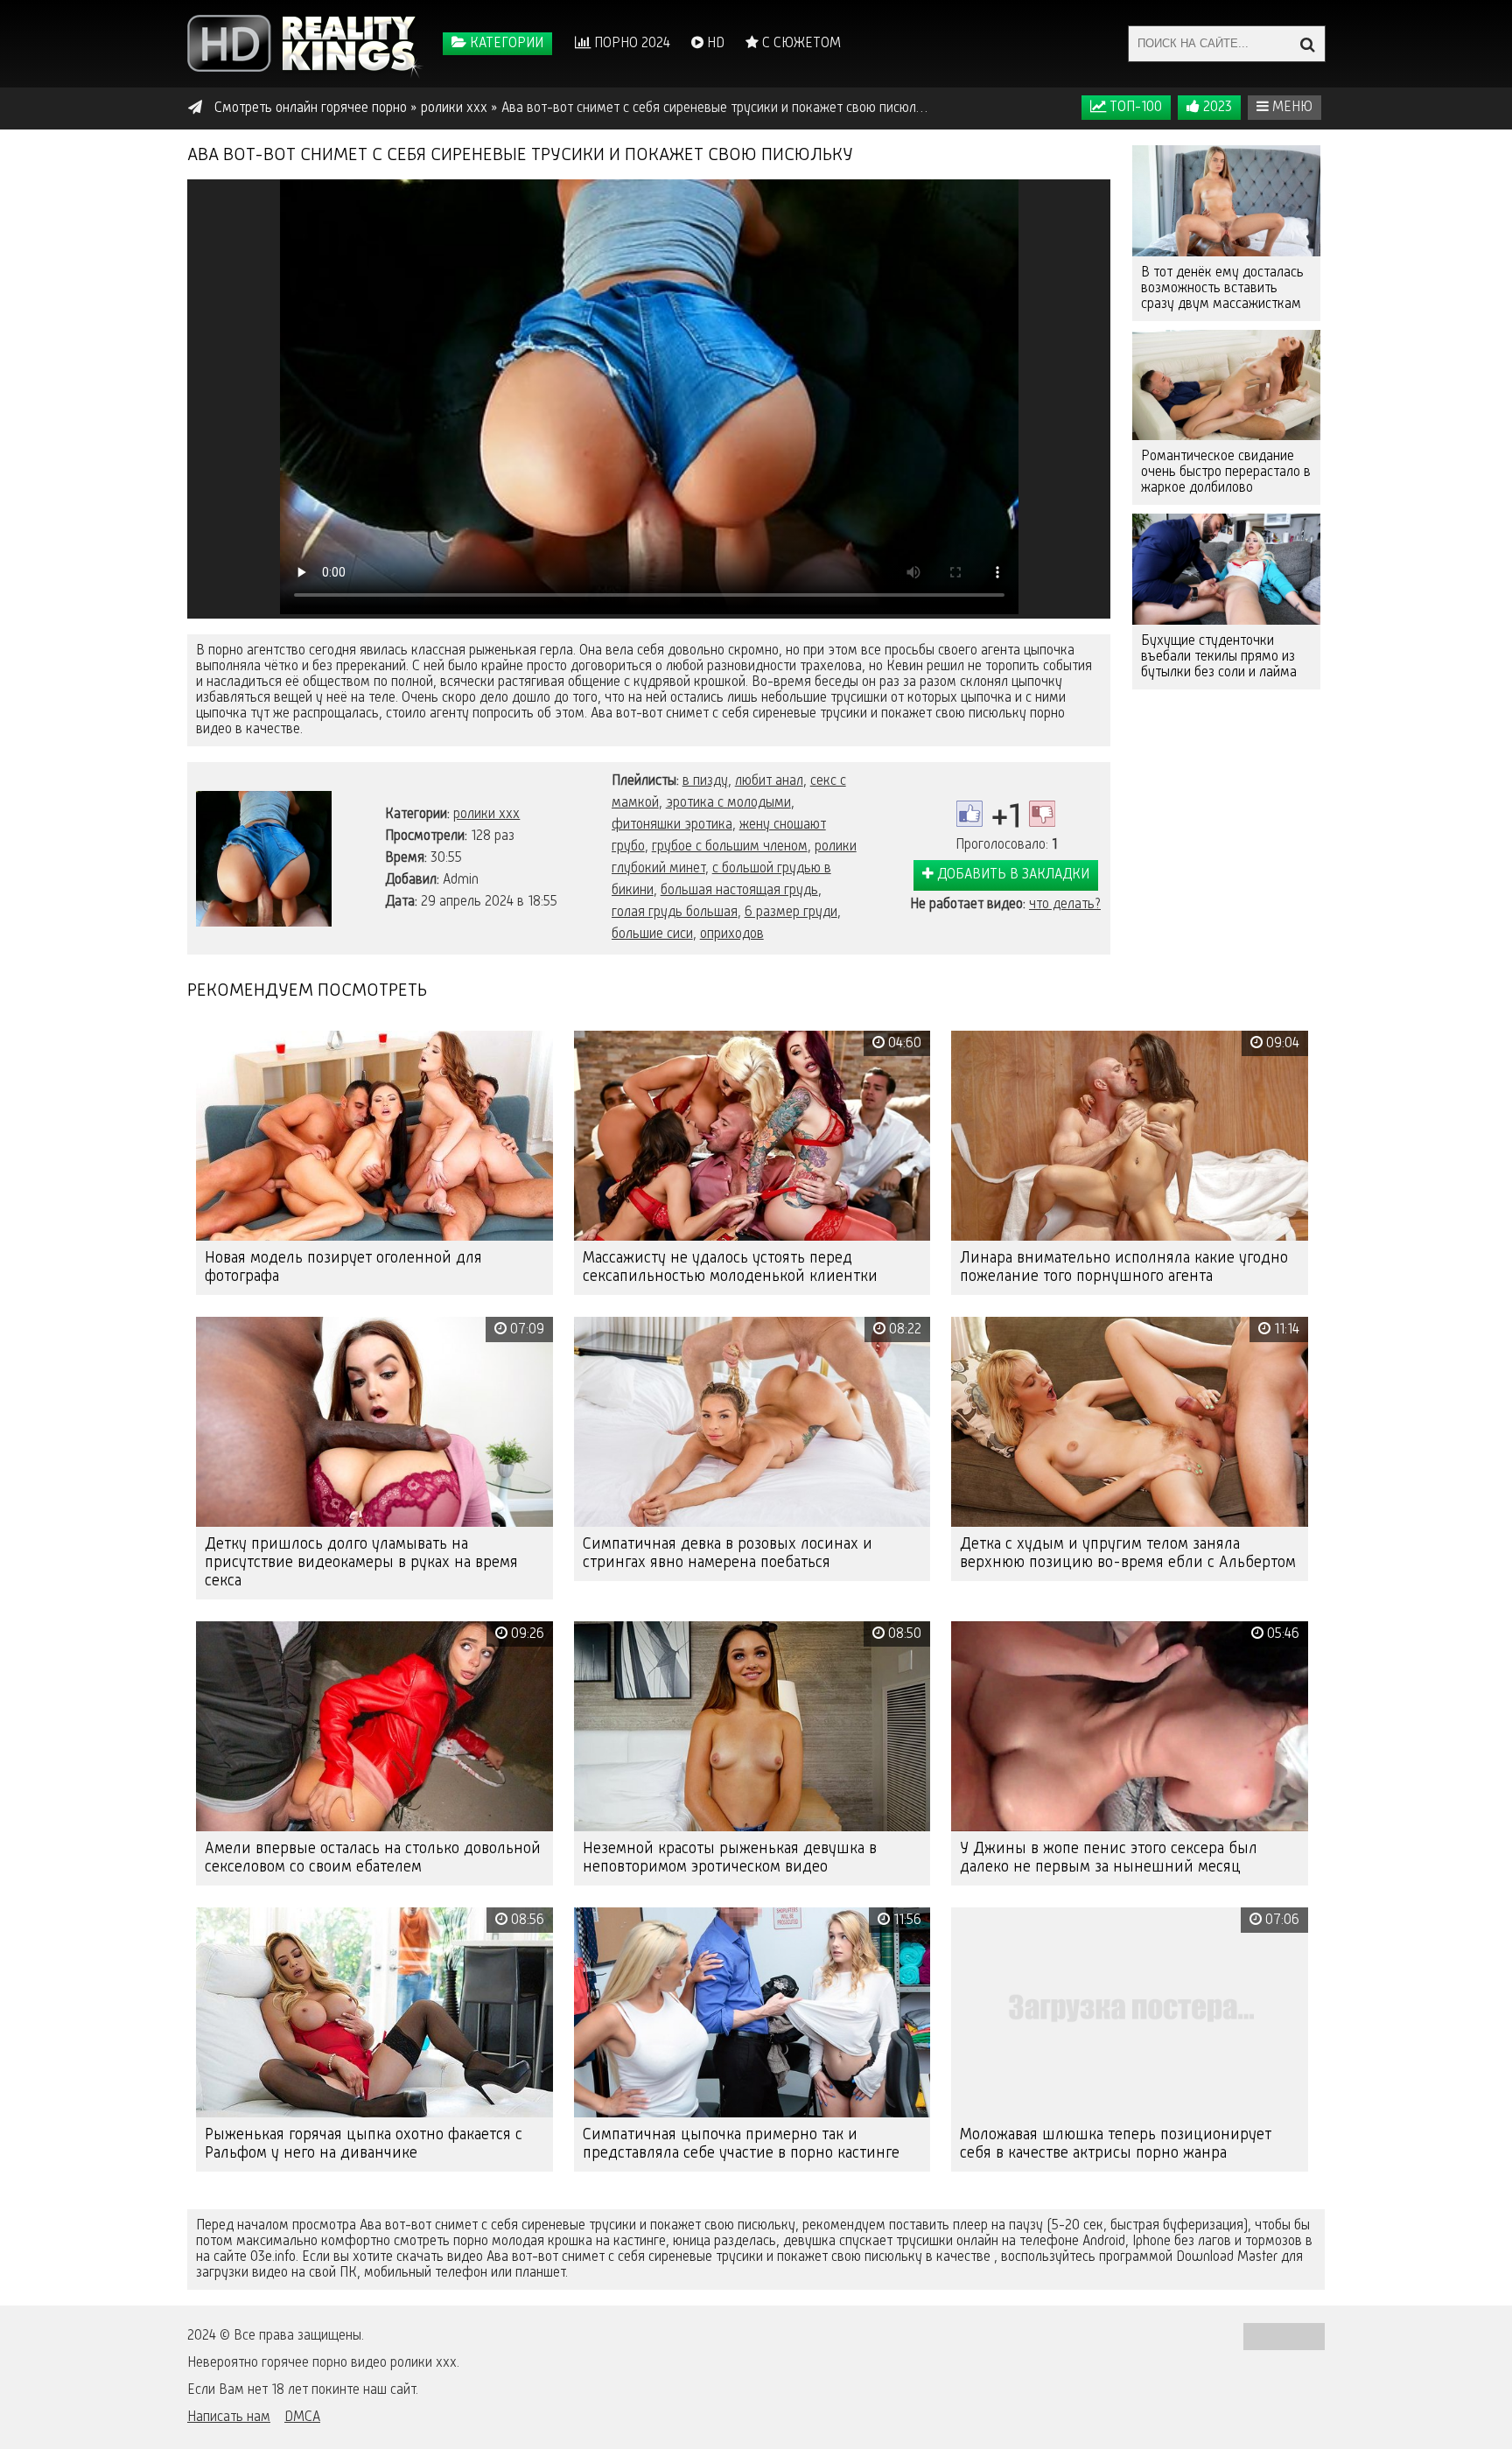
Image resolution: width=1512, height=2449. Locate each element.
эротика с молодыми (728, 803)
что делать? (1065, 905)
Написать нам (229, 2418)
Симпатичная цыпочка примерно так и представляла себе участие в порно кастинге (741, 2144)
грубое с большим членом (730, 847)
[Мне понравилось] (969, 814)
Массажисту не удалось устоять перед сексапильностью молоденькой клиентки (730, 1267)
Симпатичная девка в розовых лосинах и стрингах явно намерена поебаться (728, 1553)
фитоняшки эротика (672, 825)
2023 (1216, 108)
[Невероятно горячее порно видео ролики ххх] (305, 44)
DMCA (302, 2418)
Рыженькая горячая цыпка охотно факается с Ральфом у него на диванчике (364, 2144)
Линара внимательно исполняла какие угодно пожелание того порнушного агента (1124, 1267)
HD (714, 44)
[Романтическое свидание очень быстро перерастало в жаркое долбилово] (1226, 385)
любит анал (769, 781)
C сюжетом (800, 44)
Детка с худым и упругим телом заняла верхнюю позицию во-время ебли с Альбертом (1128, 1553)
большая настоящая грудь (739, 891)
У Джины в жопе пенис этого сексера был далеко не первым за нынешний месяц (1109, 1858)
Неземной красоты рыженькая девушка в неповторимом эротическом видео (730, 1858)
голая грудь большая (675, 913)
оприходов (732, 934)
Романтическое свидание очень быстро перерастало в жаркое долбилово (1226, 472)
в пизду (705, 781)
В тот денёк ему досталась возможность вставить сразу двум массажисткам (1222, 289)
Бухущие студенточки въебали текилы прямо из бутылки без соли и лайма (1219, 657)
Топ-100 (1134, 108)
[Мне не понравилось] (1042, 814)
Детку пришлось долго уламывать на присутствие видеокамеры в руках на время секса (361, 1563)
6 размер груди (791, 913)
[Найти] (1307, 44)
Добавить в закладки (1011, 875)
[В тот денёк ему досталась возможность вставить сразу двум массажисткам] (1226, 201)
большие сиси (652, 934)
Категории (505, 44)
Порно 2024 (630, 44)
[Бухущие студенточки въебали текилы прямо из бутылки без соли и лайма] (1226, 569)
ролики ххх (486, 815)
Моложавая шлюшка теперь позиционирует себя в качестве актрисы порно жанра (1116, 2144)
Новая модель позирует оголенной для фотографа (343, 1267)
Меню (1291, 108)
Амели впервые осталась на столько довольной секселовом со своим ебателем (373, 1858)
